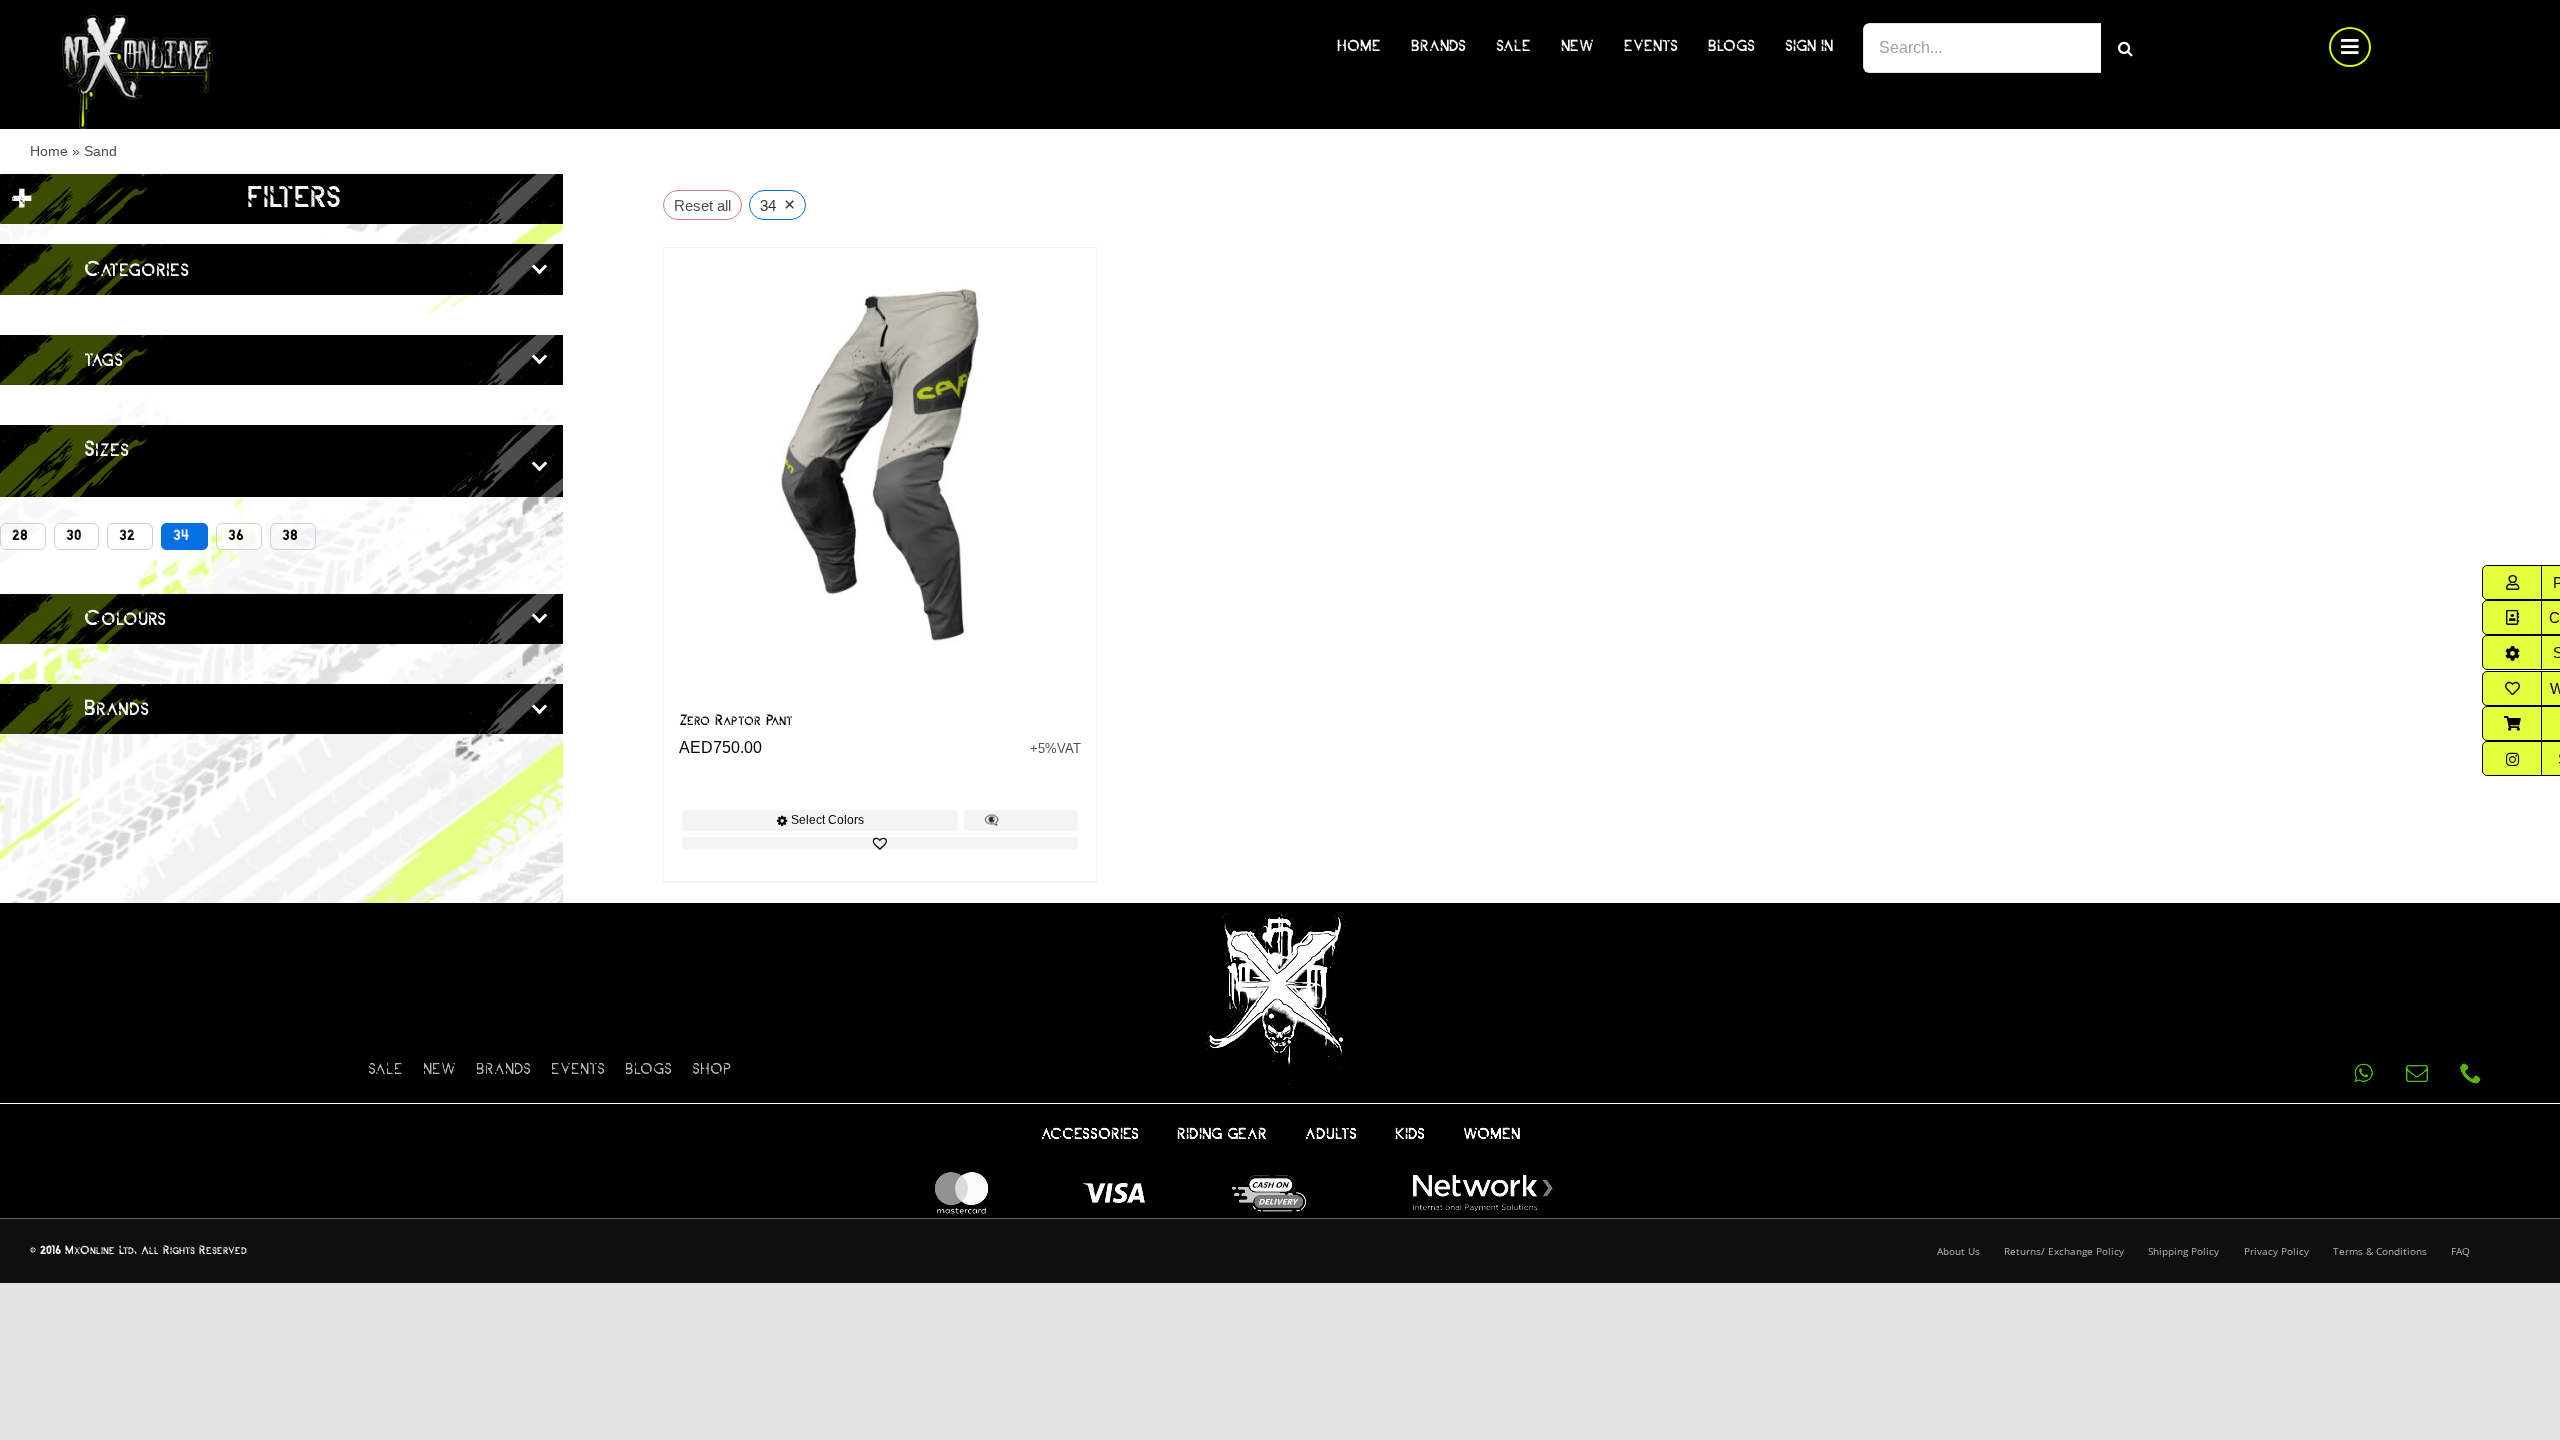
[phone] (2471, 1073)
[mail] (2417, 1073)
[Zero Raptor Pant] (880, 464)
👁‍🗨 (991, 820)
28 (20, 536)
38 (290, 536)
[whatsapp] (2363, 1073)
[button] (880, 843)
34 (181, 536)
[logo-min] (138, 22)
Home (49, 151)
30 (73, 536)
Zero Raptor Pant (736, 721)
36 (236, 536)
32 (127, 536)
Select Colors (827, 820)
